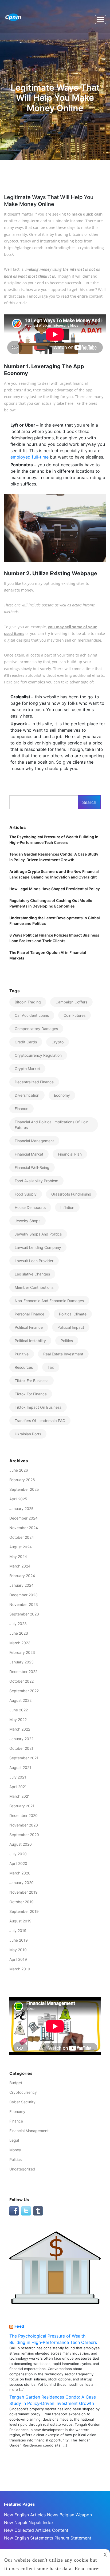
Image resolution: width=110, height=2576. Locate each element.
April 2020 (18, 1863)
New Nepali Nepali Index (29, 2522)
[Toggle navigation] (101, 19)
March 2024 (20, 1566)
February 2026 (22, 1480)
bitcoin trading (28, 1002)
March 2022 (20, 1729)
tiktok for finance (31, 1394)
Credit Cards (26, 1042)
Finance (16, 2121)
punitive (22, 1354)
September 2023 (24, 1614)
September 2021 (24, 1758)
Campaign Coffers (71, 1002)
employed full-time (30, 457)
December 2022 (23, 1672)
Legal (14, 2140)
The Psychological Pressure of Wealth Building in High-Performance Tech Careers (54, 840)
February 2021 (22, 1806)
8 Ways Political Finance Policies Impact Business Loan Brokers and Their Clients (54, 938)
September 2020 (24, 1835)
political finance (29, 1327)
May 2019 (18, 1950)
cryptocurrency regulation (38, 1055)
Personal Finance (30, 1314)
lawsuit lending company (38, 1247)
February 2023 (22, 1652)
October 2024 (22, 1537)
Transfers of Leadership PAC (40, 1421)
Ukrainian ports (28, 1434)
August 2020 (21, 1844)
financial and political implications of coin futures (52, 1125)
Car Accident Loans (32, 1015)
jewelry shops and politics (38, 1234)
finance (21, 1109)
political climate (73, 1314)
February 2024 (22, 1576)
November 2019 (23, 1892)
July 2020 (18, 1854)
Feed (19, 2326)
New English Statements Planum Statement (48, 2538)
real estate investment (63, 1354)
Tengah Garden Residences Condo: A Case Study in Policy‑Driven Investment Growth (54, 857)
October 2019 (21, 1902)
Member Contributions (34, 1287)
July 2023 (18, 1624)
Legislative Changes (32, 1274)
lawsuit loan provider (34, 1261)
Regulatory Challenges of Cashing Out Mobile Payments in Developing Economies (51, 903)
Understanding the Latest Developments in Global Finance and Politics (55, 921)
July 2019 (18, 1931)
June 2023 (19, 1633)
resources (24, 1367)
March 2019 (20, 1969)
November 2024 (24, 1528)
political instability (30, 1341)
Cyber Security (22, 2102)
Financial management (34, 1141)
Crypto (58, 1042)
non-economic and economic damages (49, 1301)
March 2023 (20, 1643)
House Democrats (30, 1207)
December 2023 (23, 1595)
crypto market (27, 1069)
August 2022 (20, 1700)
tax (51, 1367)
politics (67, 1341)
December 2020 (23, 1815)
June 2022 (19, 1710)
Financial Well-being (32, 1167)
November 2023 (24, 1604)
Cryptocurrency (23, 2092)
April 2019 (18, 1959)
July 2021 (18, 1777)
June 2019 (19, 1940)
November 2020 (24, 1825)
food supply (26, 1194)
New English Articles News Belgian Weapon (48, 2515)
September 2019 (24, 1911)
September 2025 (24, 1489)
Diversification (27, 1095)
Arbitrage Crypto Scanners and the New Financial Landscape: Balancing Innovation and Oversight (54, 874)
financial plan (70, 1154)
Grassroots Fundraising (71, 1194)
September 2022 (24, 1691)
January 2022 (21, 1739)
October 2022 (21, 1681)
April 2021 (18, 1787)
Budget (16, 2083)
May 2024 (18, 1556)
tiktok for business (32, 1381)
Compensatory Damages (36, 1029)
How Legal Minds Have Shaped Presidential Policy (55, 889)
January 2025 (21, 1508)
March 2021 (20, 1796)
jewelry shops (27, 1221)
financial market (29, 1154)
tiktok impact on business (38, 1407)
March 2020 (20, 1873)
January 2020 (21, 1883)
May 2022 (18, 1720)
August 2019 (20, 1921)
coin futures (74, 1015)
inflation (67, 1207)
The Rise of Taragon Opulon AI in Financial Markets (48, 955)
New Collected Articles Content (36, 2530)
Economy (62, 1095)
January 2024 (21, 1585)
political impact (71, 1327)
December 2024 (23, 1518)
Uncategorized (22, 2169)
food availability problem (36, 1181)
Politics (15, 2159)
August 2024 (21, 1547)
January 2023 (21, 1662)
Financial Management (29, 2131)
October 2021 (21, 1748)
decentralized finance (34, 1082)
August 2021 (20, 1767)
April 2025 (18, 1499)
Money (15, 2150)
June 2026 (19, 1470)
